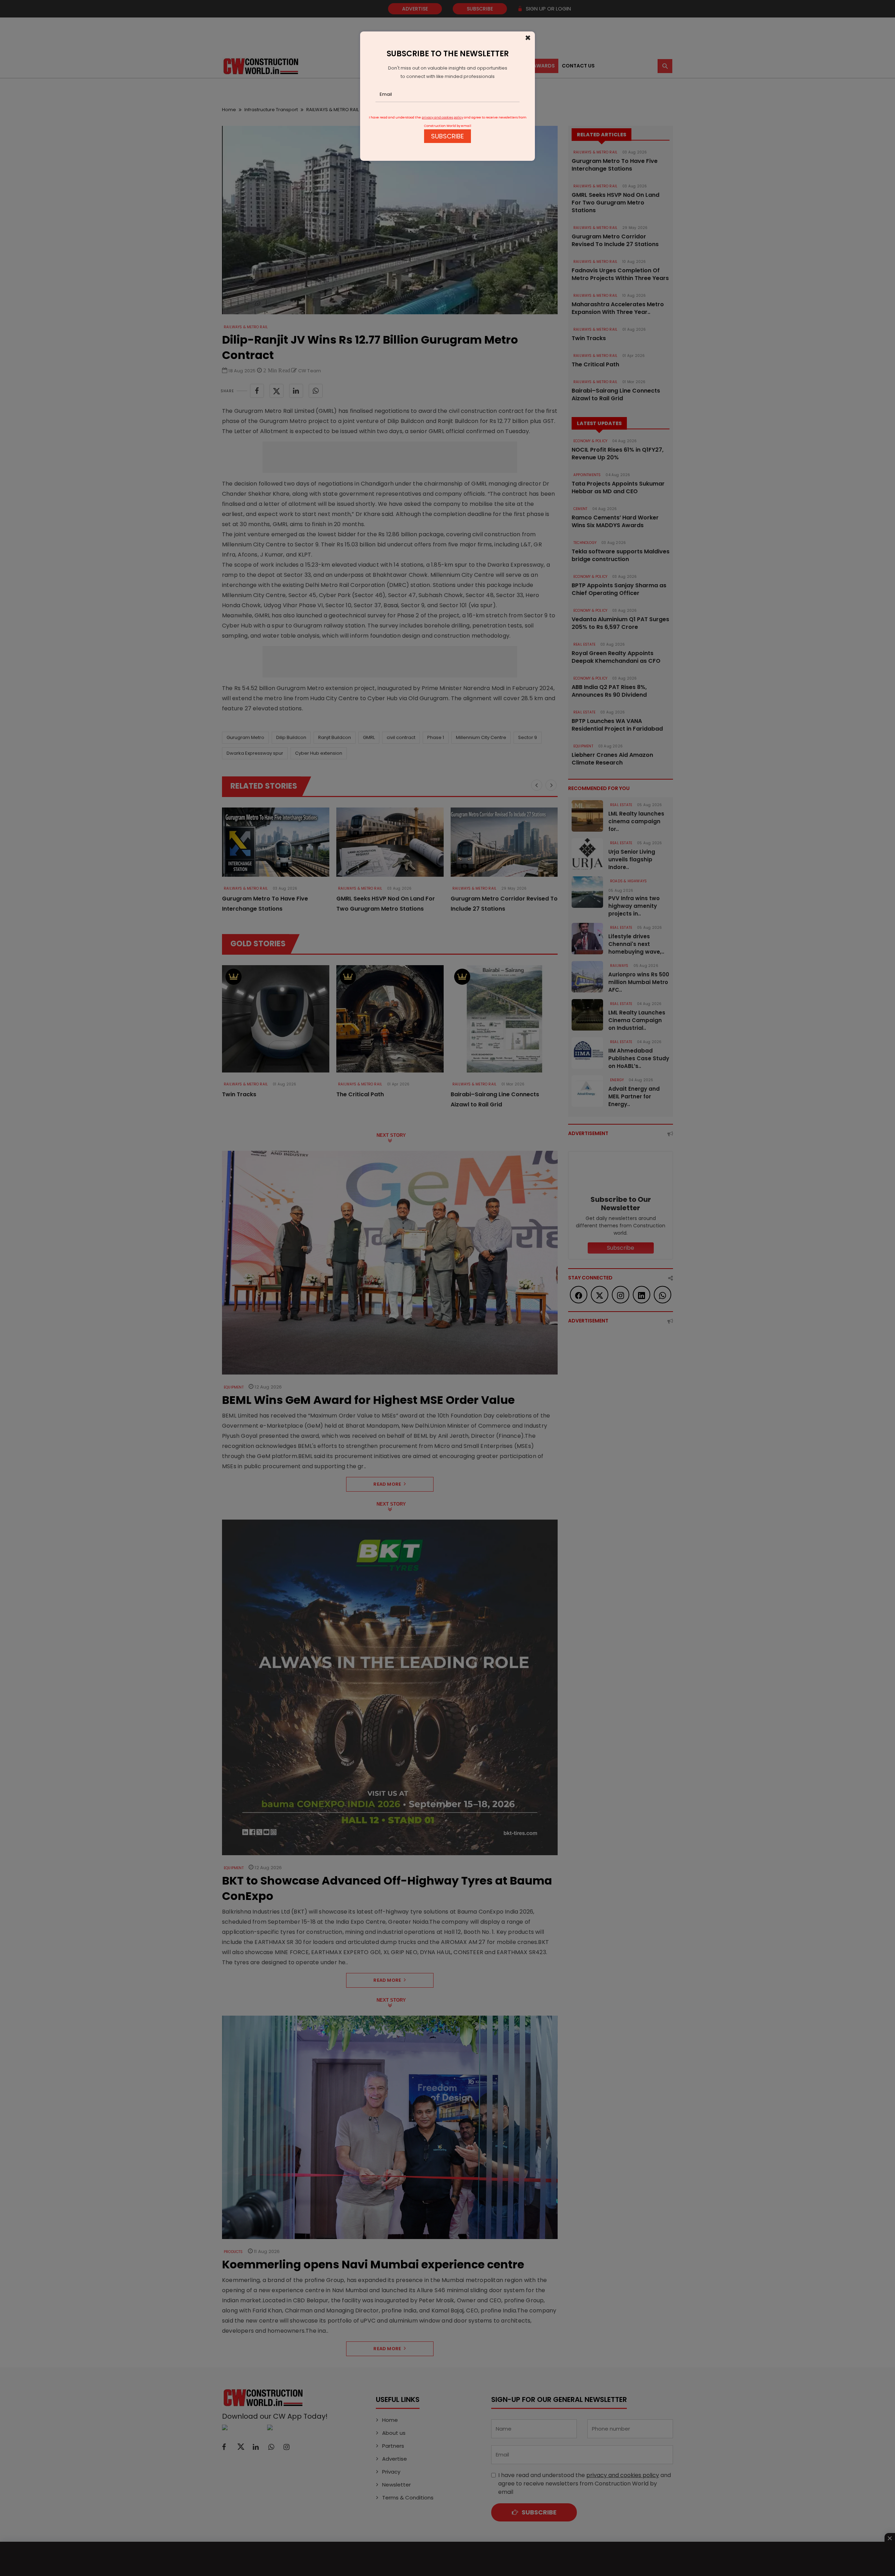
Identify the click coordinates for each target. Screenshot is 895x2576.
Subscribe (447, 136)
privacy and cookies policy (442, 117)
